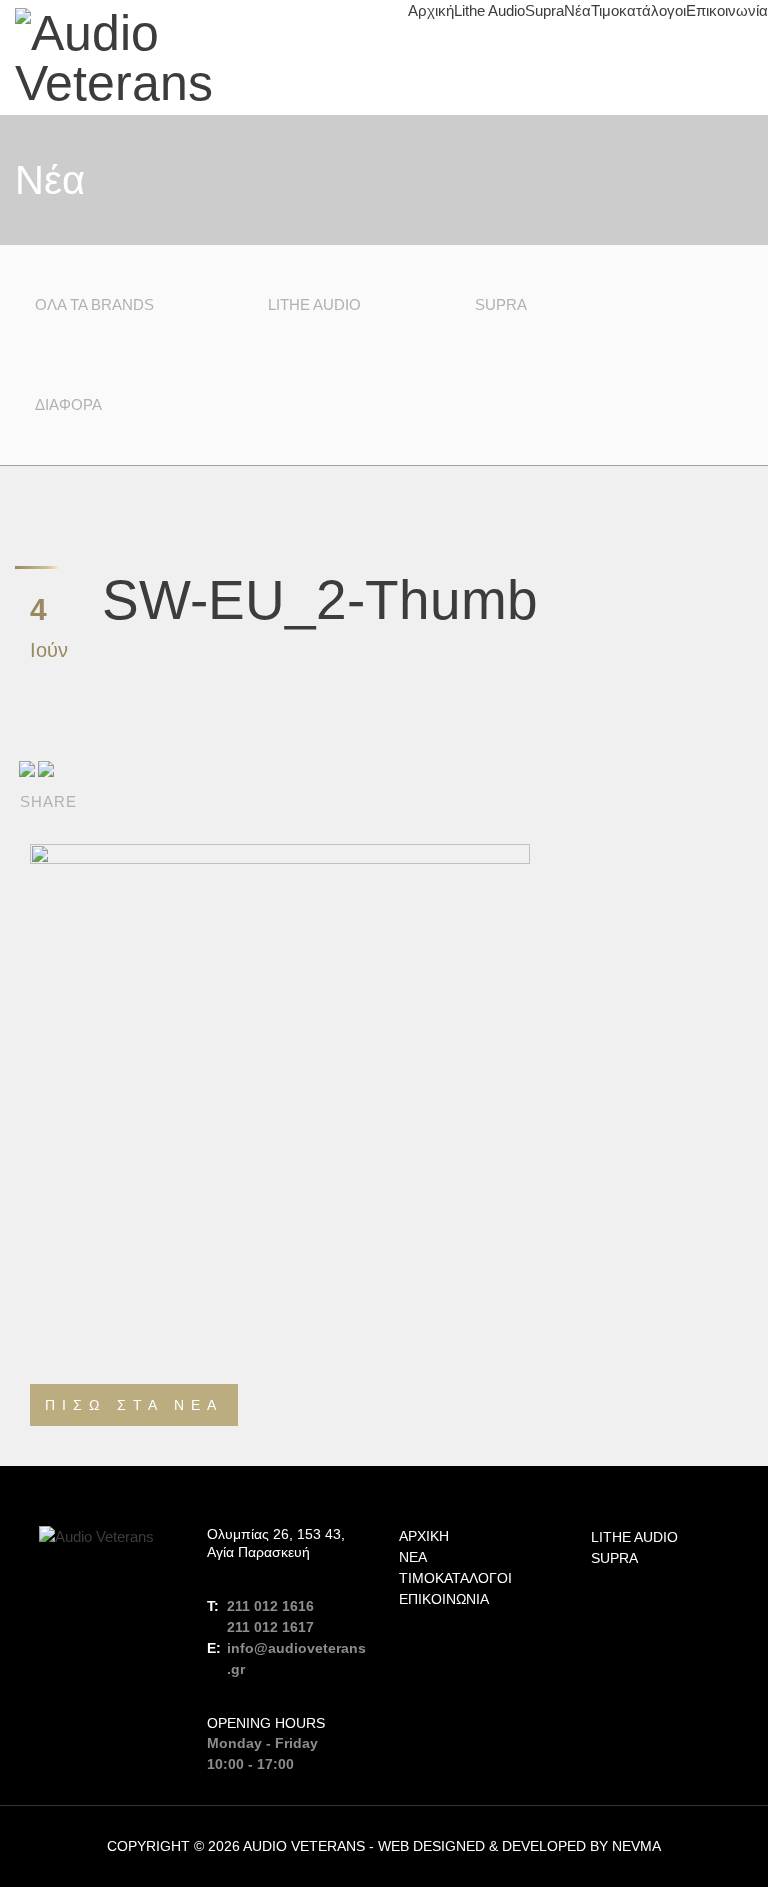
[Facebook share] (27, 768)
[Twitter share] (46, 768)
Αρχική (431, 10)
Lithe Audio (489, 10)
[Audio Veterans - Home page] (192, 58)
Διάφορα (68, 404)
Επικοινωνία (727, 10)
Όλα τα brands (94, 304)
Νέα (577, 10)
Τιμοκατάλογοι (638, 10)
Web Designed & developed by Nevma (519, 1846)
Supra (544, 10)
